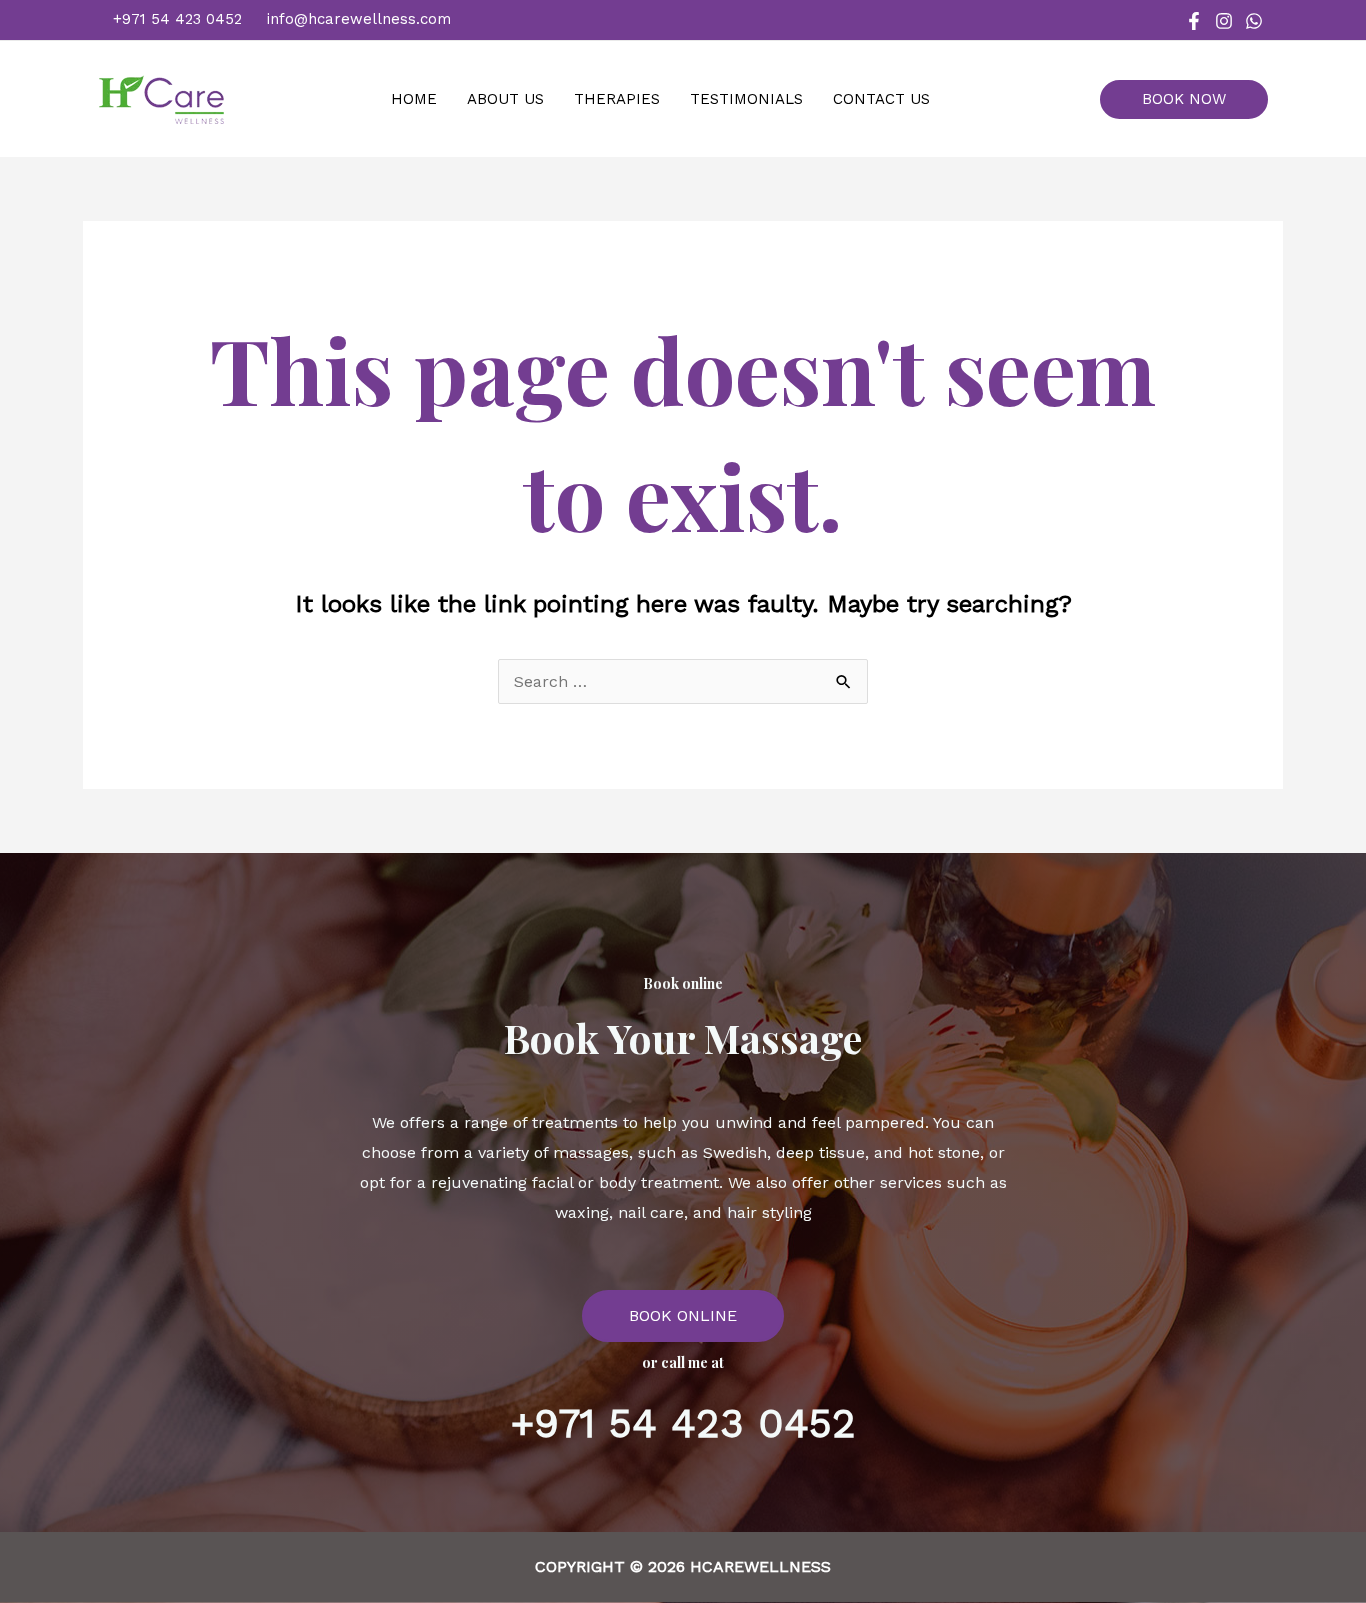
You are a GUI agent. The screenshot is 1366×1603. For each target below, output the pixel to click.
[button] (1191, 99)
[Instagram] (1224, 21)
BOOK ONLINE (683, 1315)
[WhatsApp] (1254, 21)
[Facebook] (1194, 21)
